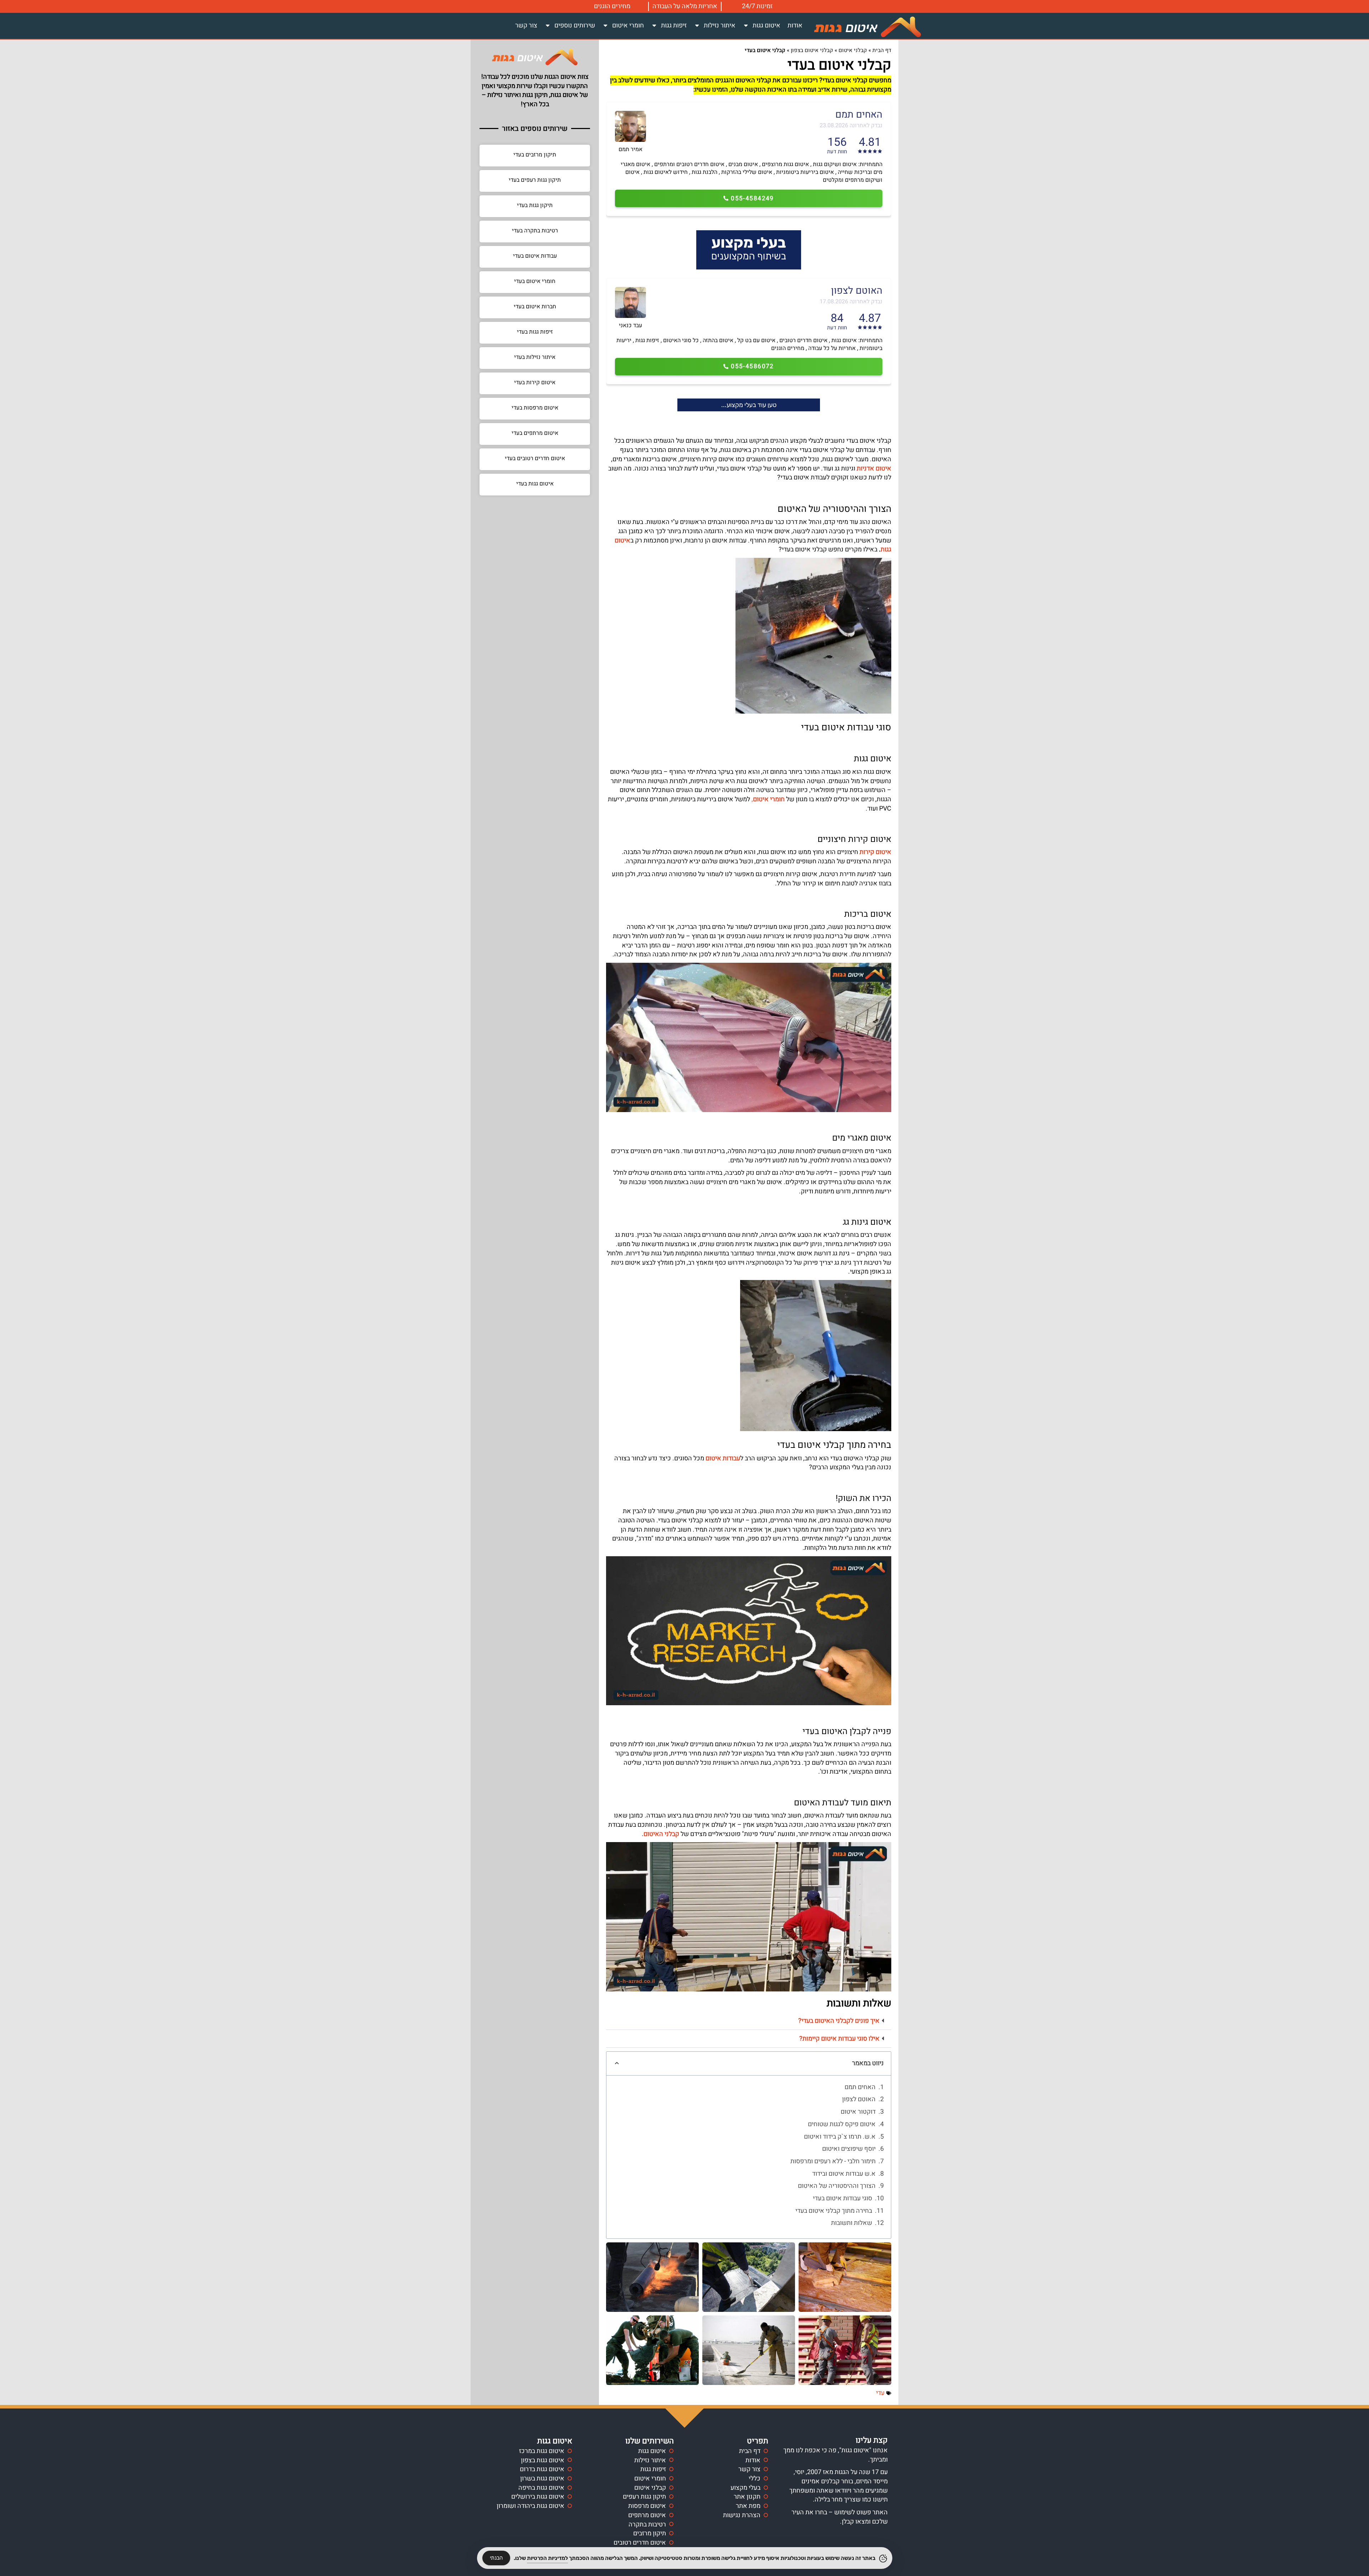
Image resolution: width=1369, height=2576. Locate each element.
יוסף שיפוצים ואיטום (849, 2149)
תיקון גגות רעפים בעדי (535, 180)
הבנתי (496, 2558)
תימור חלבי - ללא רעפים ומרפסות (833, 2161)
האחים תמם (860, 2087)
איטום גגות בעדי (535, 484)
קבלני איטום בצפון (812, 50)
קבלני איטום (853, 50)
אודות (795, 25)
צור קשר (526, 25)
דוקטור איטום (858, 2112)
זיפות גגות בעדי (535, 332)
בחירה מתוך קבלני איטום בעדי (834, 2211)
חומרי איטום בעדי (535, 281)
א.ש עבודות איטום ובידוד (844, 2174)
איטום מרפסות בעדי (535, 408)
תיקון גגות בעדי (535, 205)
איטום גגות (766, 25)
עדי (880, 2393)
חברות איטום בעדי (535, 307)
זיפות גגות (674, 25)
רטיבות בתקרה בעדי (535, 231)
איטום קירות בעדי (535, 382)
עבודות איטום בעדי (535, 256)
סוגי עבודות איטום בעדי (842, 2199)
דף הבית (882, 50)
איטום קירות (875, 852)
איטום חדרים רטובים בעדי (535, 458)
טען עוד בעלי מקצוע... (749, 405)
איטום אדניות (874, 469)
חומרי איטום (628, 25)
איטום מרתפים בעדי (535, 433)
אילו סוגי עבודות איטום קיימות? (839, 2039)
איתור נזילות (720, 25)
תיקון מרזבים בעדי (535, 155)
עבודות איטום (723, 1458)
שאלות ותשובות (852, 2223)
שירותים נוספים (575, 25)
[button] (749, 2021)
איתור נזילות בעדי (535, 357)
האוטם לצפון (859, 2099)
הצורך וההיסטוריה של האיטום (837, 2186)
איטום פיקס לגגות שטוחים (842, 2124)
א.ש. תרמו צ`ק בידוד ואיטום (840, 2137)
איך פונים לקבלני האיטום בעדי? (839, 2021)
